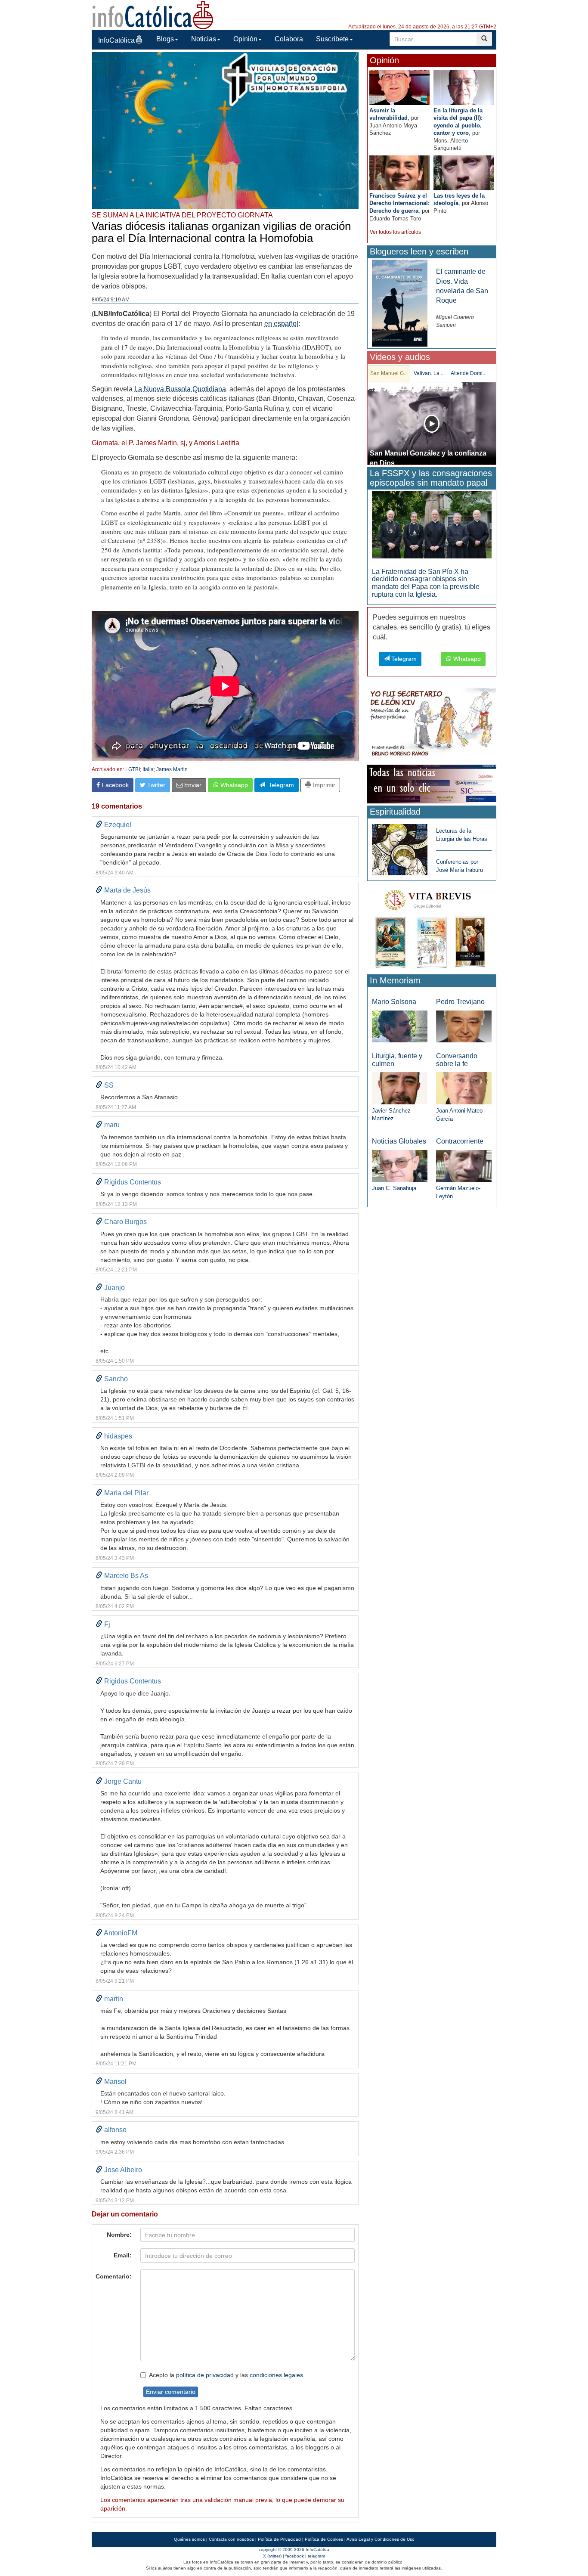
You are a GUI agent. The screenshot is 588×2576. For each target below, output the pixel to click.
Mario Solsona (394, 1002)
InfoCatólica (116, 40)
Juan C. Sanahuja (394, 1188)
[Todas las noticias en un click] (432, 783)
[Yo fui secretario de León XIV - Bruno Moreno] (432, 724)
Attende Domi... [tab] (469, 373)
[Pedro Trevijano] (464, 1026)
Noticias (204, 39)
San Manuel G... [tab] (389, 373)
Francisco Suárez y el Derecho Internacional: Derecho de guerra (399, 203)
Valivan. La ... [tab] (429, 373)
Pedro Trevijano (460, 1002)
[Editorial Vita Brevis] (432, 927)
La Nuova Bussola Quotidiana (180, 389)
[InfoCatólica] (153, 14)
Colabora (289, 39)
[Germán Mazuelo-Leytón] (464, 1165)
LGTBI (133, 769)
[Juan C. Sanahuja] (400, 1165)
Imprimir (323, 785)
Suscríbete (332, 39)
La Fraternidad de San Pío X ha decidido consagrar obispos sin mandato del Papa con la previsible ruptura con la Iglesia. (426, 583)
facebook (295, 2556)
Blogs (165, 39)
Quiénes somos (189, 2539)
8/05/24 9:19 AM (111, 300)
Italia (148, 769)
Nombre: (119, 2235)
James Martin (172, 769)
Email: (123, 2255)
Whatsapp (233, 785)
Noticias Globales (399, 1141)
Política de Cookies (324, 2539)
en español (281, 324)
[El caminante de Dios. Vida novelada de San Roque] (400, 303)
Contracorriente (460, 1141)
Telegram (280, 785)
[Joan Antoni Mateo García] (464, 1088)
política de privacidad (205, 2375)
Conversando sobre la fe (457, 1060)
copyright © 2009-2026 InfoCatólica (294, 2550)
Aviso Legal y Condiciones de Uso (381, 2539)
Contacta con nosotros (231, 2539)
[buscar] (484, 39)
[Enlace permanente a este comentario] (99, 825)
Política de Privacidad (279, 2539)
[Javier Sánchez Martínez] (400, 1088)
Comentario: (114, 2276)
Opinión (245, 39)
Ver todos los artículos (395, 232)
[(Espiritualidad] (400, 847)
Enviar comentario (171, 2392)
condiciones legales (276, 2375)
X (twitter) (272, 2556)
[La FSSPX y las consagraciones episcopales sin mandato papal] (432, 524)
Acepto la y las (226, 2375)
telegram (316, 2556)
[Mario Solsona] (400, 1026)
